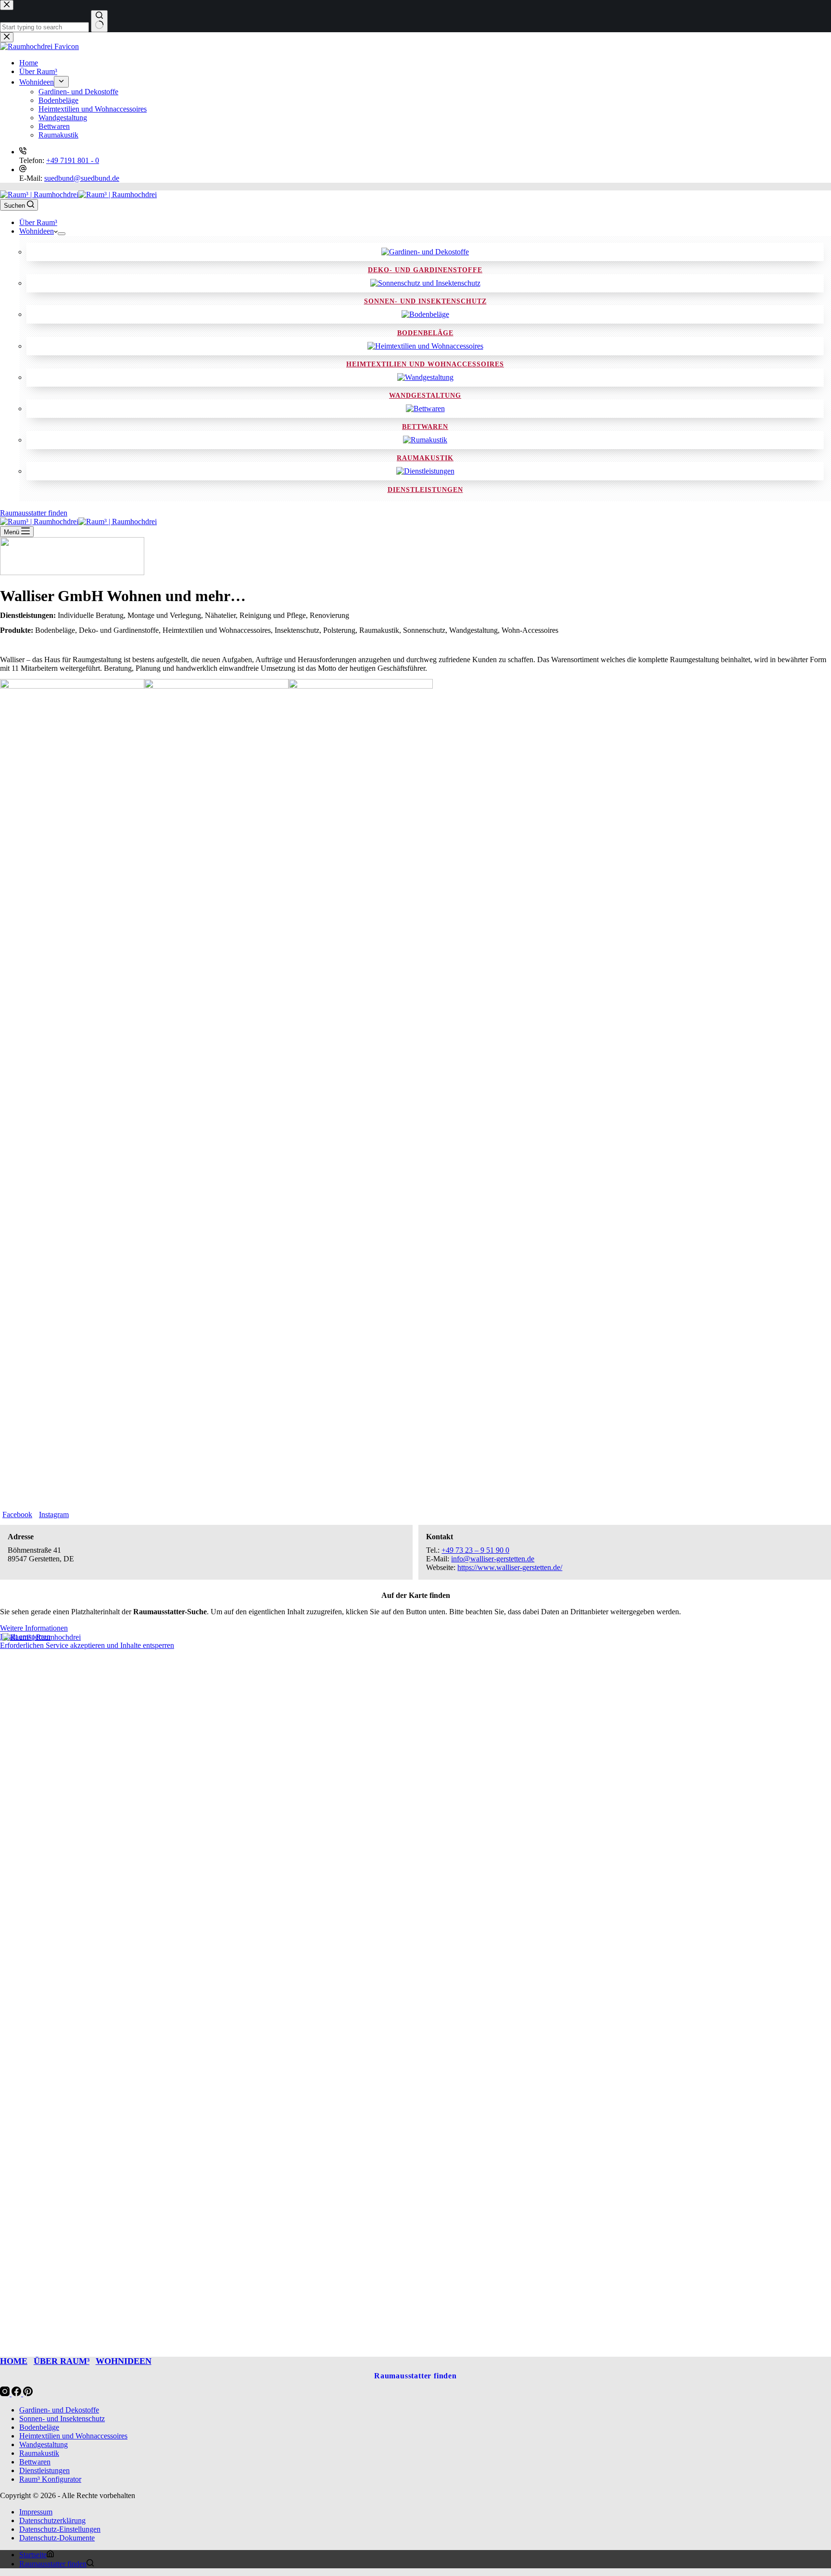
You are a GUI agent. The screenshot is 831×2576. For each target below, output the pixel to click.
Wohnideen (37, 231)
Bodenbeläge (425, 333)
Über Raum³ (38, 222)
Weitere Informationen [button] (34, 1628)
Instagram (54, 1514)
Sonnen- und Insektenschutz (425, 301)
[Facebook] (17, 2394)
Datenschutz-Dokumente (57, 2538)
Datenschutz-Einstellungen (60, 2529)
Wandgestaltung (425, 396)
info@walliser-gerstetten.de (493, 1559)
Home (14, 2361)
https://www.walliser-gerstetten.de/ (510, 1567)
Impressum (36, 2512)
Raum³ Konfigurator (50, 2479)
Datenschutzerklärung (52, 2520)
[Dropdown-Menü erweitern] (62, 234)
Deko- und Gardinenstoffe (425, 270)
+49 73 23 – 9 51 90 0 (475, 1550)
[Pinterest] (28, 2394)
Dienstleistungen (425, 490)
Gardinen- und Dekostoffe (59, 2410)
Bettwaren (425, 427)
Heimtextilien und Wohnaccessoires (425, 364)
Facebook (17, 1514)
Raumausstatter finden (34, 513)
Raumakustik (425, 458)
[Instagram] (6, 2394)
